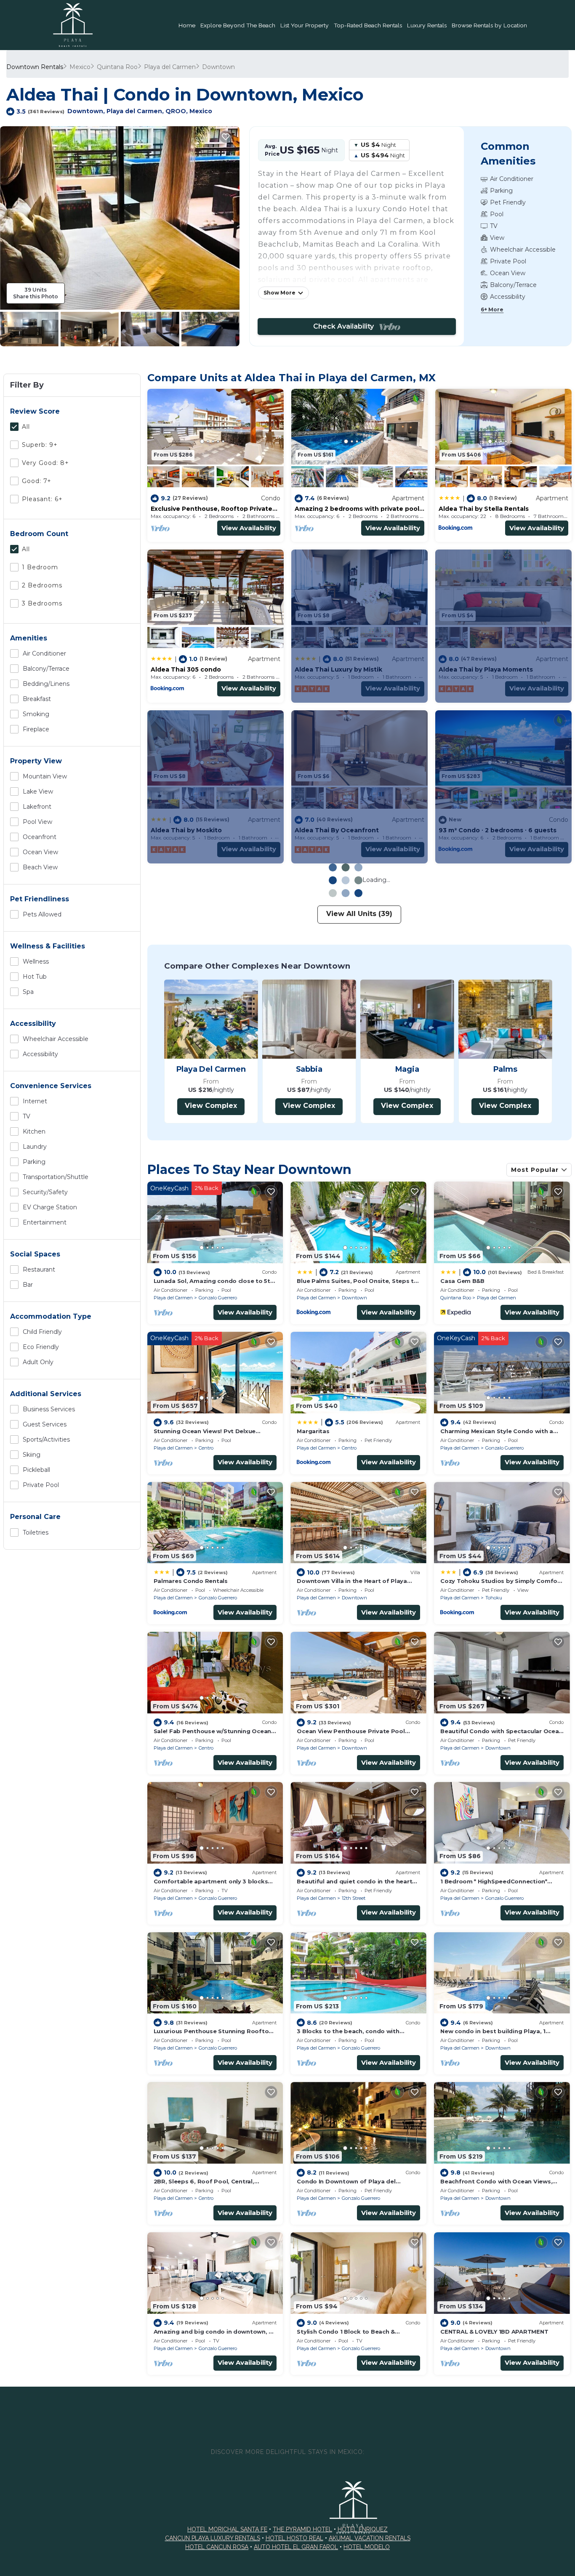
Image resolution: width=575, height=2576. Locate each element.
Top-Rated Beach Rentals (368, 25)
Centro (206, 1448)
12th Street (354, 1898)
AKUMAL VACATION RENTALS (370, 2538)
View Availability (249, 528)
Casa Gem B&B (462, 1281)
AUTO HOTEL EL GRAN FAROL (296, 2547)
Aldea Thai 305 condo (186, 669)
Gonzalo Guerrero (218, 1298)
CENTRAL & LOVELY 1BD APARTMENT (494, 2332)
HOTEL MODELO (367, 2547)
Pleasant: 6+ (42, 499)
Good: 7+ (37, 481)
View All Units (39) (359, 914)
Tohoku (494, 1598)
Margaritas (313, 1431)
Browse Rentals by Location (489, 25)
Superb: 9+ (40, 445)
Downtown (218, 67)
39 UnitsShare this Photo (36, 293)
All (26, 427)
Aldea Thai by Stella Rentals (484, 509)
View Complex (211, 1106)
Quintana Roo (117, 67)
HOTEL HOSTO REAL (294, 2538)
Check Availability (346, 326)
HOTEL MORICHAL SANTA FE (227, 2529)
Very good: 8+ (45, 463)
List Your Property (305, 25)
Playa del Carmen (170, 67)
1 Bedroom (40, 567)
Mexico (80, 67)
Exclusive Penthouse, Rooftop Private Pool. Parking (212, 509)
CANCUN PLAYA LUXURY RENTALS (213, 2538)
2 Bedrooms (42, 585)
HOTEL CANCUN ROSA (217, 2547)
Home (187, 25)
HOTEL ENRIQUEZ (363, 2529)
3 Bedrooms (42, 603)
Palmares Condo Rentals (191, 1581)
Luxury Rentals (427, 25)
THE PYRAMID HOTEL (302, 2529)
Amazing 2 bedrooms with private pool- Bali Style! (358, 509)
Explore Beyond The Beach (238, 25)
